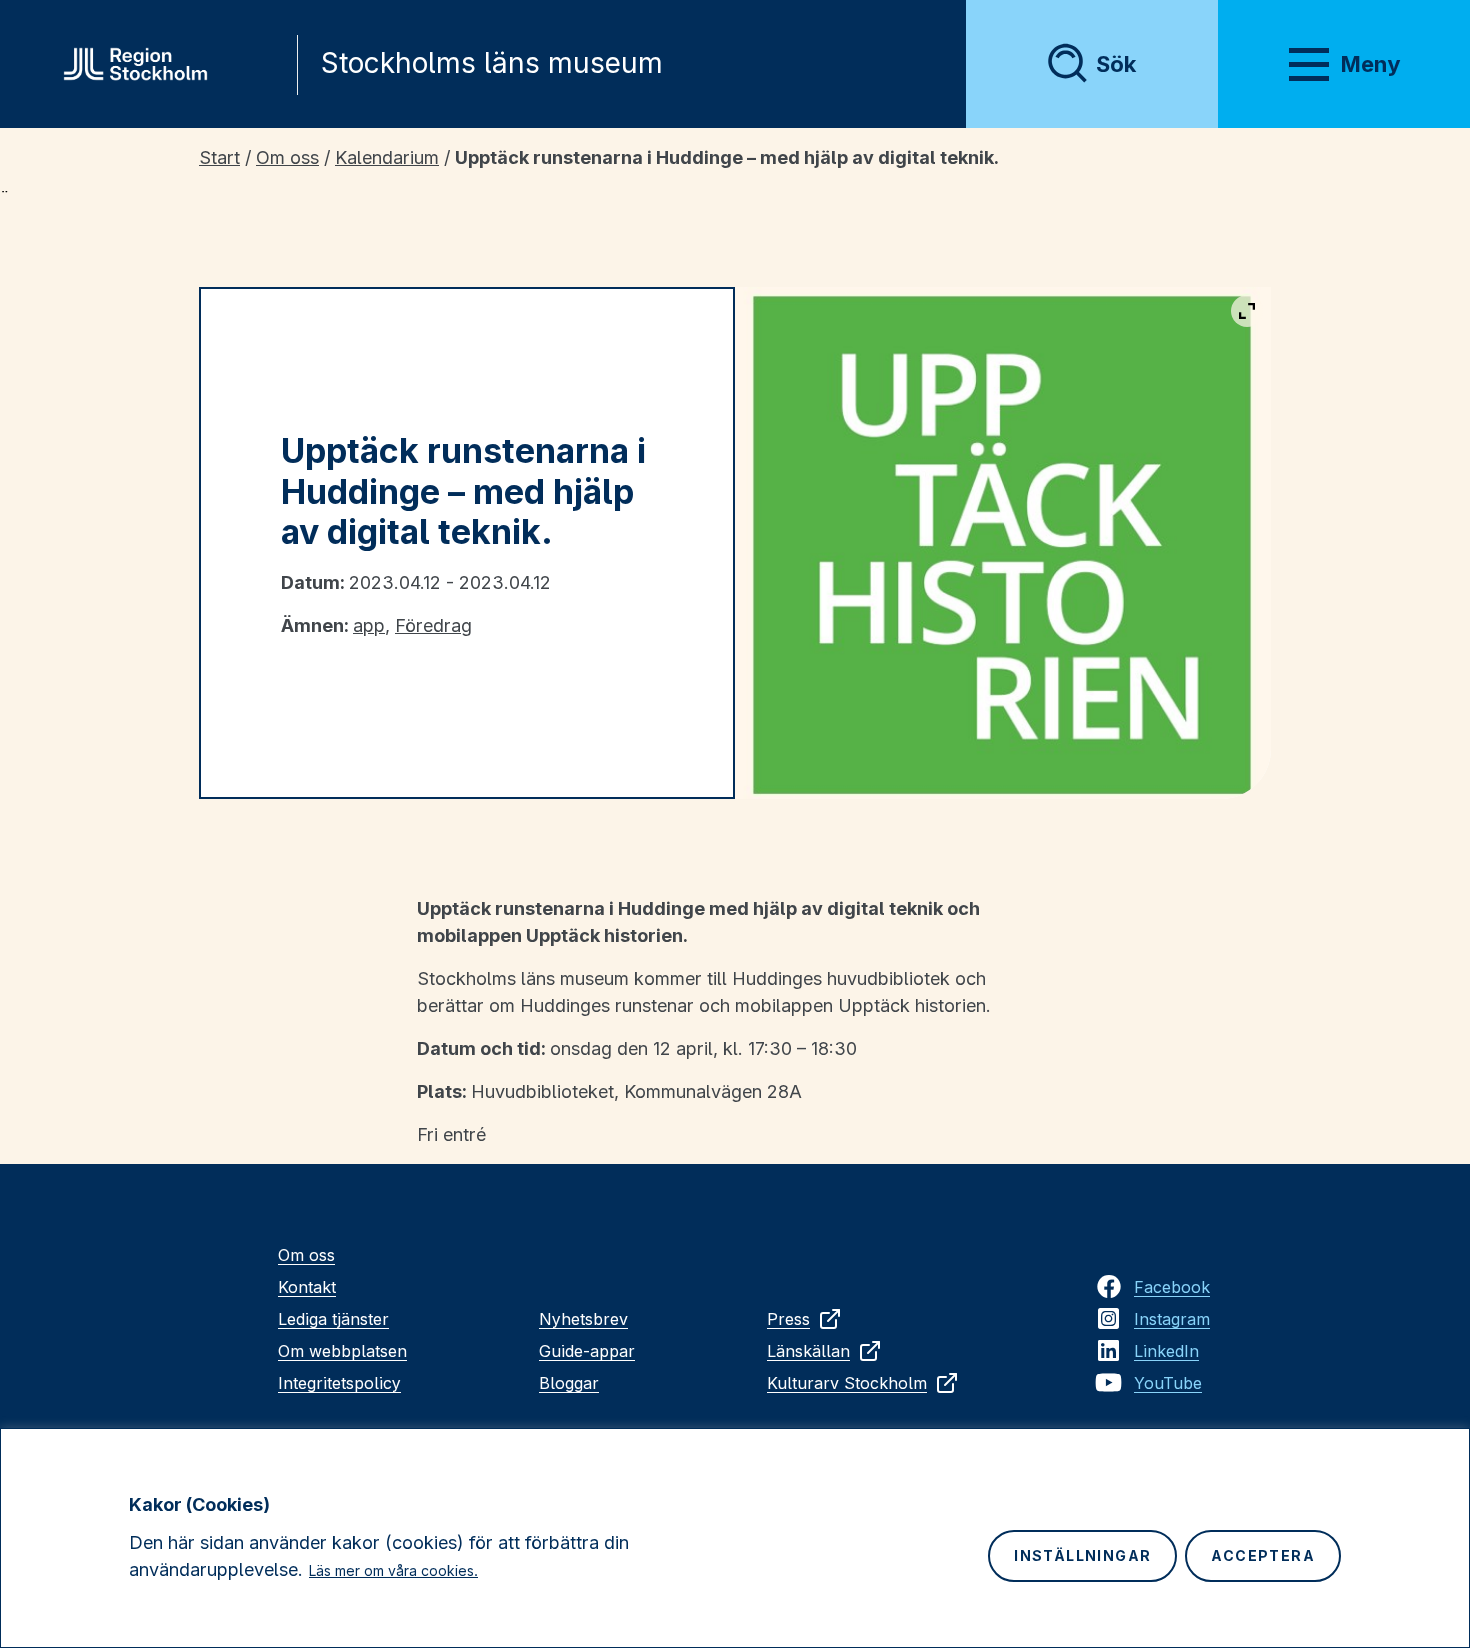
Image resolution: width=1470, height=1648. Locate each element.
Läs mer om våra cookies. (393, 1570)
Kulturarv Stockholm (847, 1383)
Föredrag (433, 625)
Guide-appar (587, 1351)
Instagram (1172, 1319)
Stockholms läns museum (492, 63)
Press (788, 1319)
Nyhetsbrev (583, 1319)
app (369, 625)
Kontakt (307, 1287)
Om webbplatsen (342, 1351)
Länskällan (808, 1351)
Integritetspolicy (339, 1383)
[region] (735, 1538)
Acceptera (1263, 1555)
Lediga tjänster (333, 1319)
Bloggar (569, 1383)
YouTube (1168, 1383)
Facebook (1172, 1287)
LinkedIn (1166, 1351)
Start (219, 157)
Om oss (287, 157)
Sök (1116, 64)
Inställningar (1082, 1555)
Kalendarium (387, 157)
